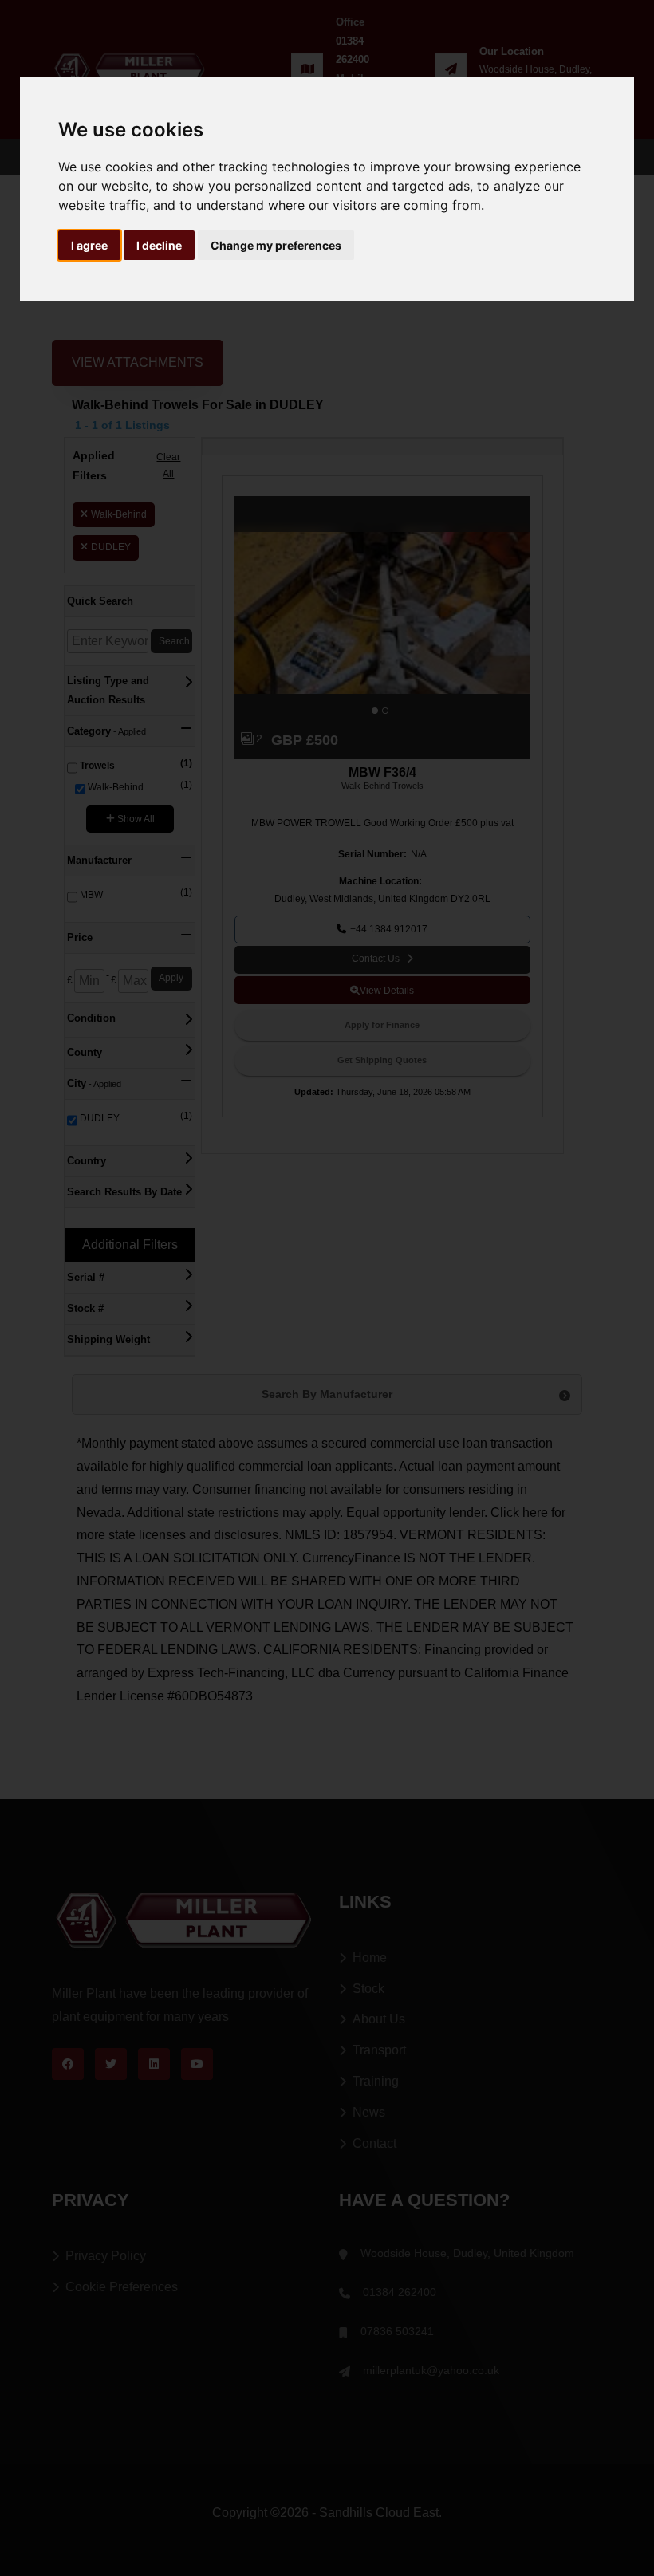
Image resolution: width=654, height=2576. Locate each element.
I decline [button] (159, 245)
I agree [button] (89, 245)
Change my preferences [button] (276, 245)
